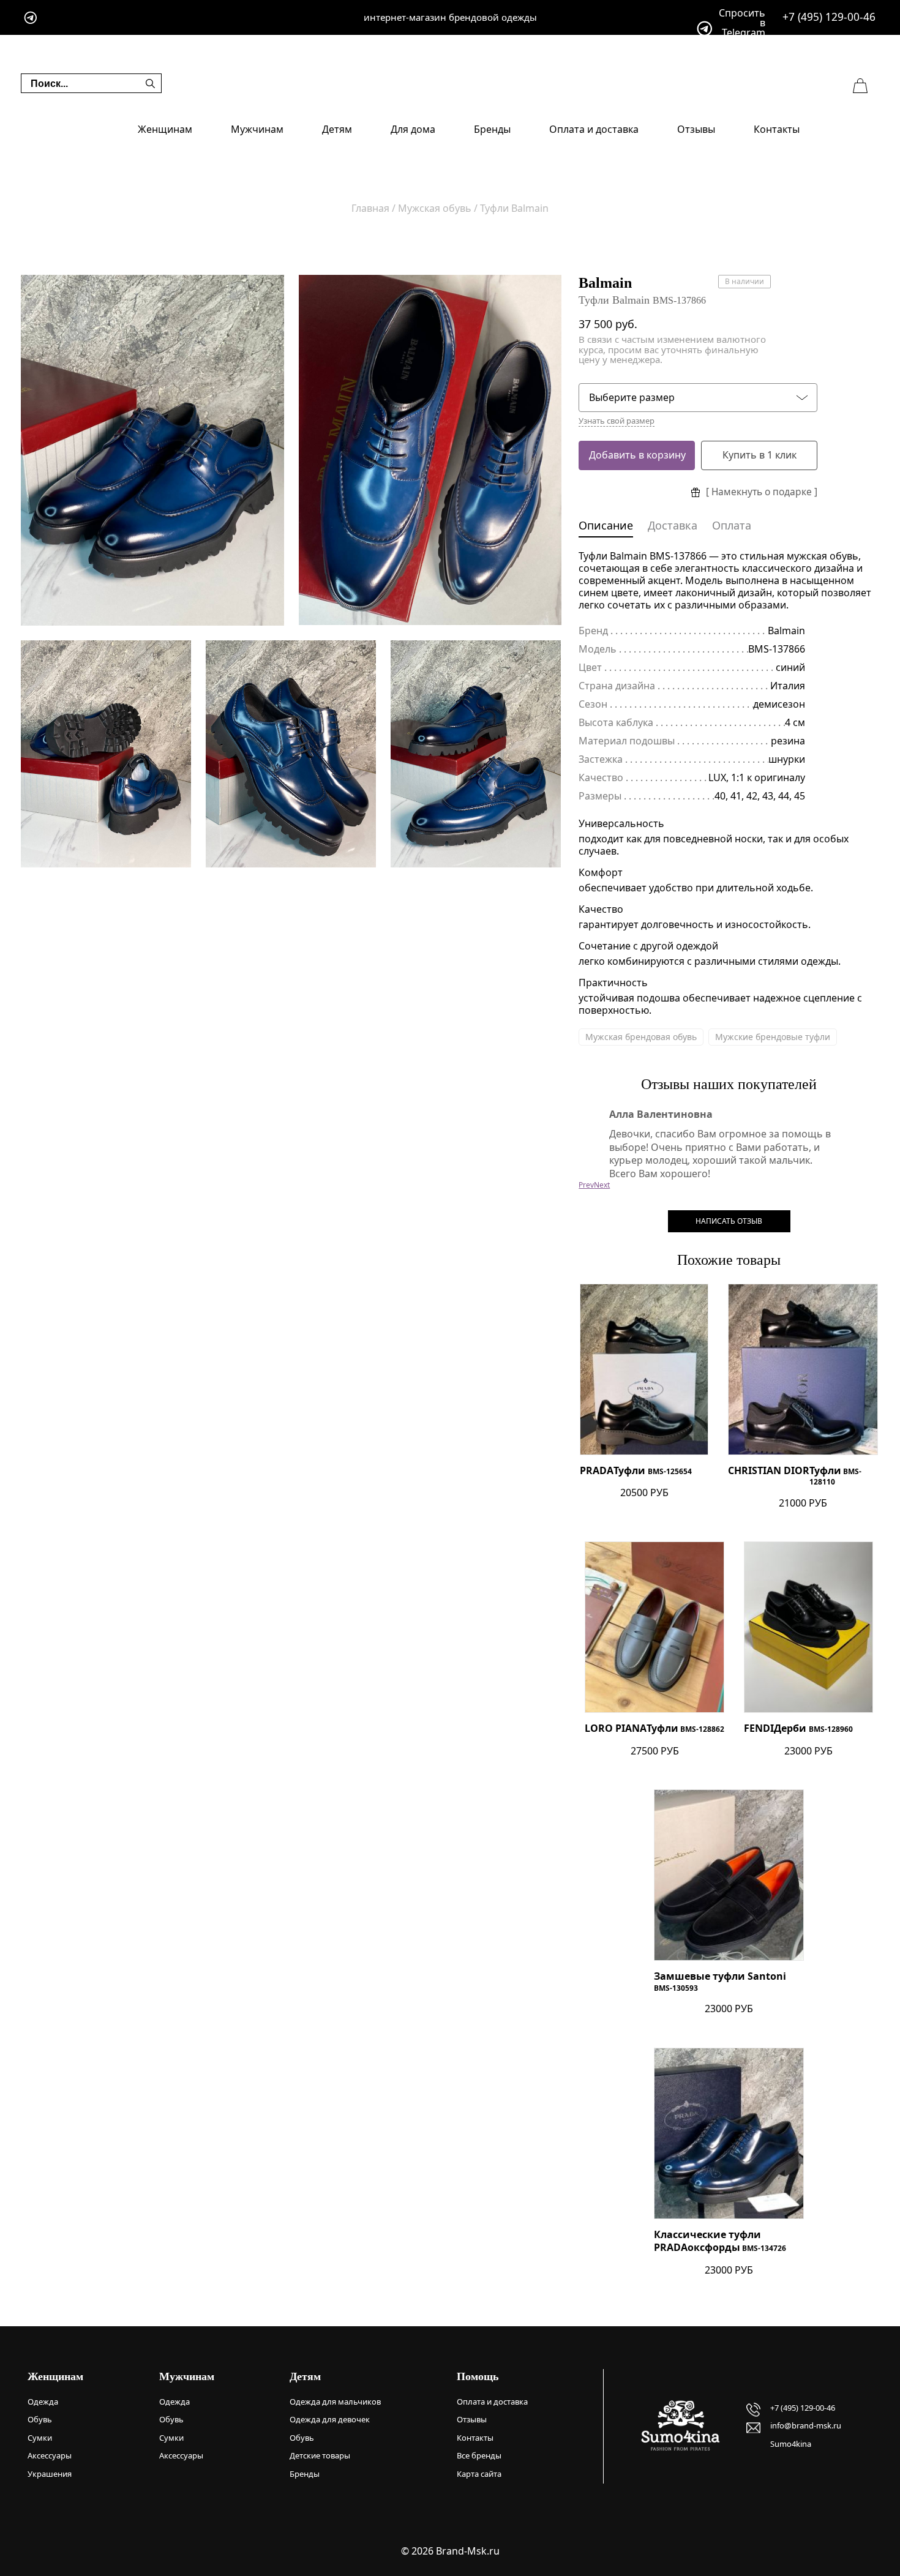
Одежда (43, 2402)
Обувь (40, 2419)
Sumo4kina (791, 2444)
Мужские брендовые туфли (773, 1037)
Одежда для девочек (330, 2419)
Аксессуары (50, 2455)
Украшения (50, 2474)
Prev (586, 1185)
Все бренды (479, 2455)
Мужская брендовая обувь (641, 1037)
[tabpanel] (152, 450)
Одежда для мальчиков (335, 2402)
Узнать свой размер (617, 421)
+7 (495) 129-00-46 (829, 17)
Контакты (777, 129)
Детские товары (320, 2455)
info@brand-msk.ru (806, 2425)
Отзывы (696, 129)
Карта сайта (479, 2474)
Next (602, 1185)
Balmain (605, 283)
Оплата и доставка (594, 129)
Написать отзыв (729, 1221)
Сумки (40, 2438)
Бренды (492, 129)
